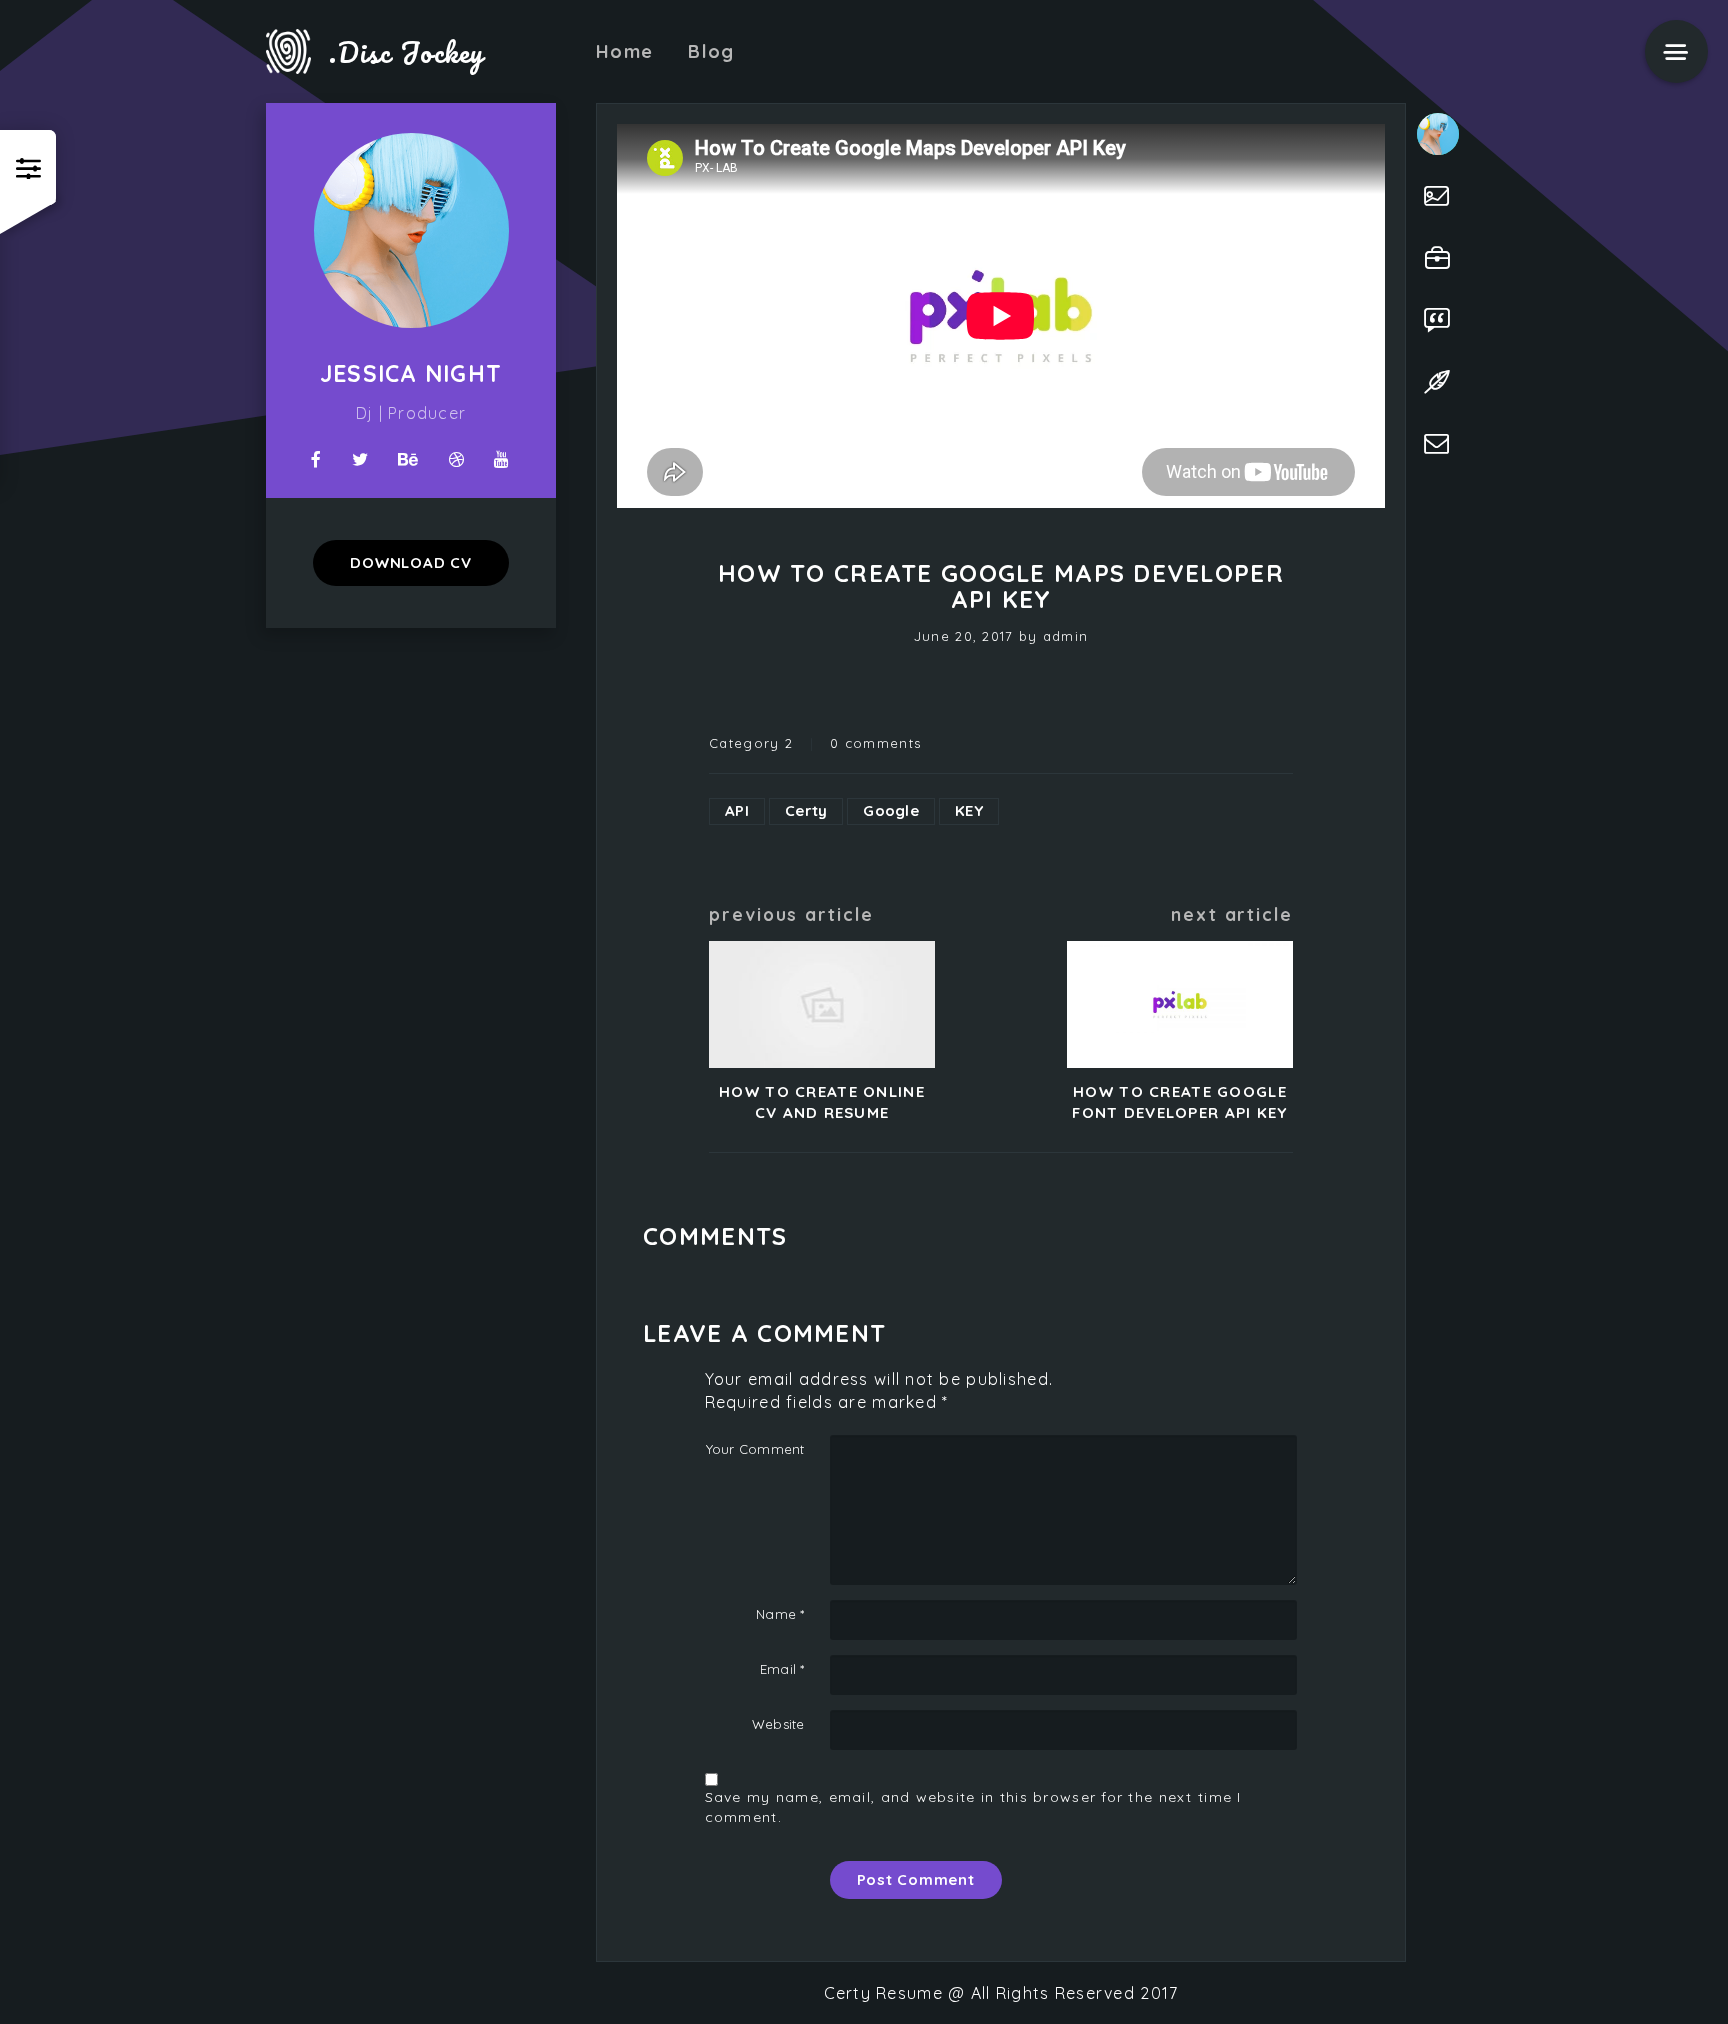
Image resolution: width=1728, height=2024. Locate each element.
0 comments (875, 743)
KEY (969, 810)
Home (624, 51)
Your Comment (755, 1448)
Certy (806, 810)
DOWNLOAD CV (410, 562)
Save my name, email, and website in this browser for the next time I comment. (973, 1807)
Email (782, 1668)
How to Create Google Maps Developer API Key (1001, 586)
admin (1065, 636)
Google (891, 810)
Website (778, 1723)
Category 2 (751, 743)
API (737, 810)
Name (780, 1613)
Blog (711, 51)
